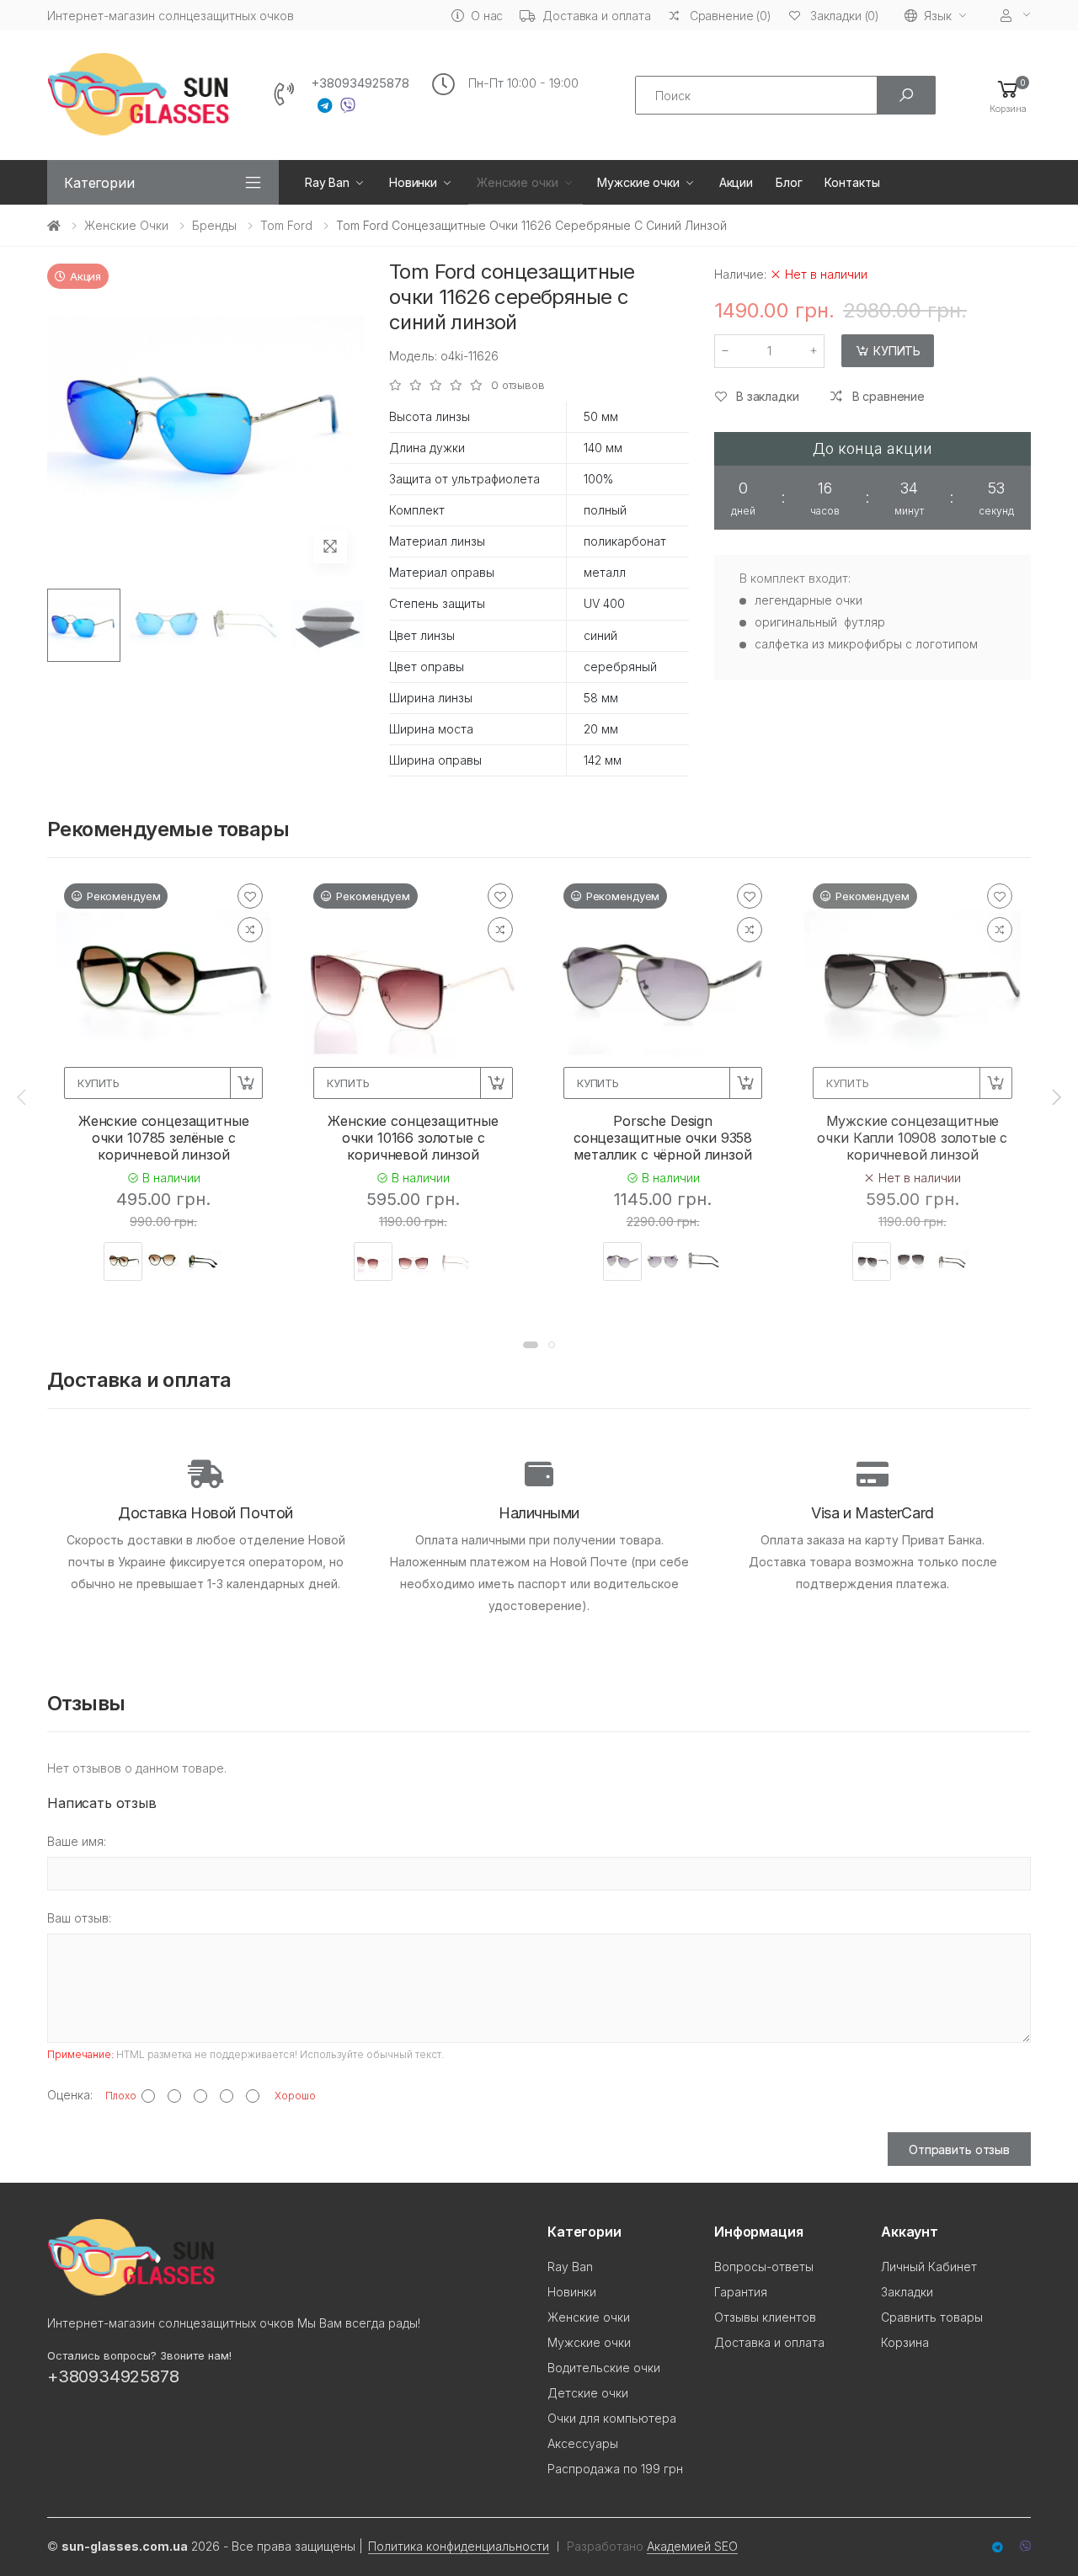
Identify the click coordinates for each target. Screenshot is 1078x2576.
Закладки (907, 2292)
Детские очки (588, 2393)
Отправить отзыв (959, 2149)
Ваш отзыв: (79, 1918)
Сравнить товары (932, 2317)
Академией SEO (692, 2546)
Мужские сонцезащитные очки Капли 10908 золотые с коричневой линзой (912, 1138)
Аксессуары (583, 2443)
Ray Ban (327, 182)
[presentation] (23, 1096)
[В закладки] (250, 896)
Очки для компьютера (612, 2418)
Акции (736, 182)
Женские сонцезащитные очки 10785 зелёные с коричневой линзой (164, 1138)
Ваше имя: (77, 1841)
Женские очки (517, 182)
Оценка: (70, 2095)
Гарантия (741, 2292)
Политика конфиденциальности (459, 2546)
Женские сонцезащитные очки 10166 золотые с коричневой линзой (413, 1138)
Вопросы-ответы (764, 2267)
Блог (789, 182)
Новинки (413, 182)
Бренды (214, 225)
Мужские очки (638, 182)
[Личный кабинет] (1016, 16)
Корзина (905, 2342)
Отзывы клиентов (765, 2317)
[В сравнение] (250, 930)
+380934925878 (360, 83)
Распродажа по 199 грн (615, 2469)
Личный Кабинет (929, 2267)
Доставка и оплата (597, 16)
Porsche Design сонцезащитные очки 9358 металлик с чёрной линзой (663, 1138)
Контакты (852, 182)
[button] (1008, 96)
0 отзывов (518, 385)
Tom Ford (286, 225)
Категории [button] (99, 183)
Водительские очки (604, 2368)
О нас (487, 16)
